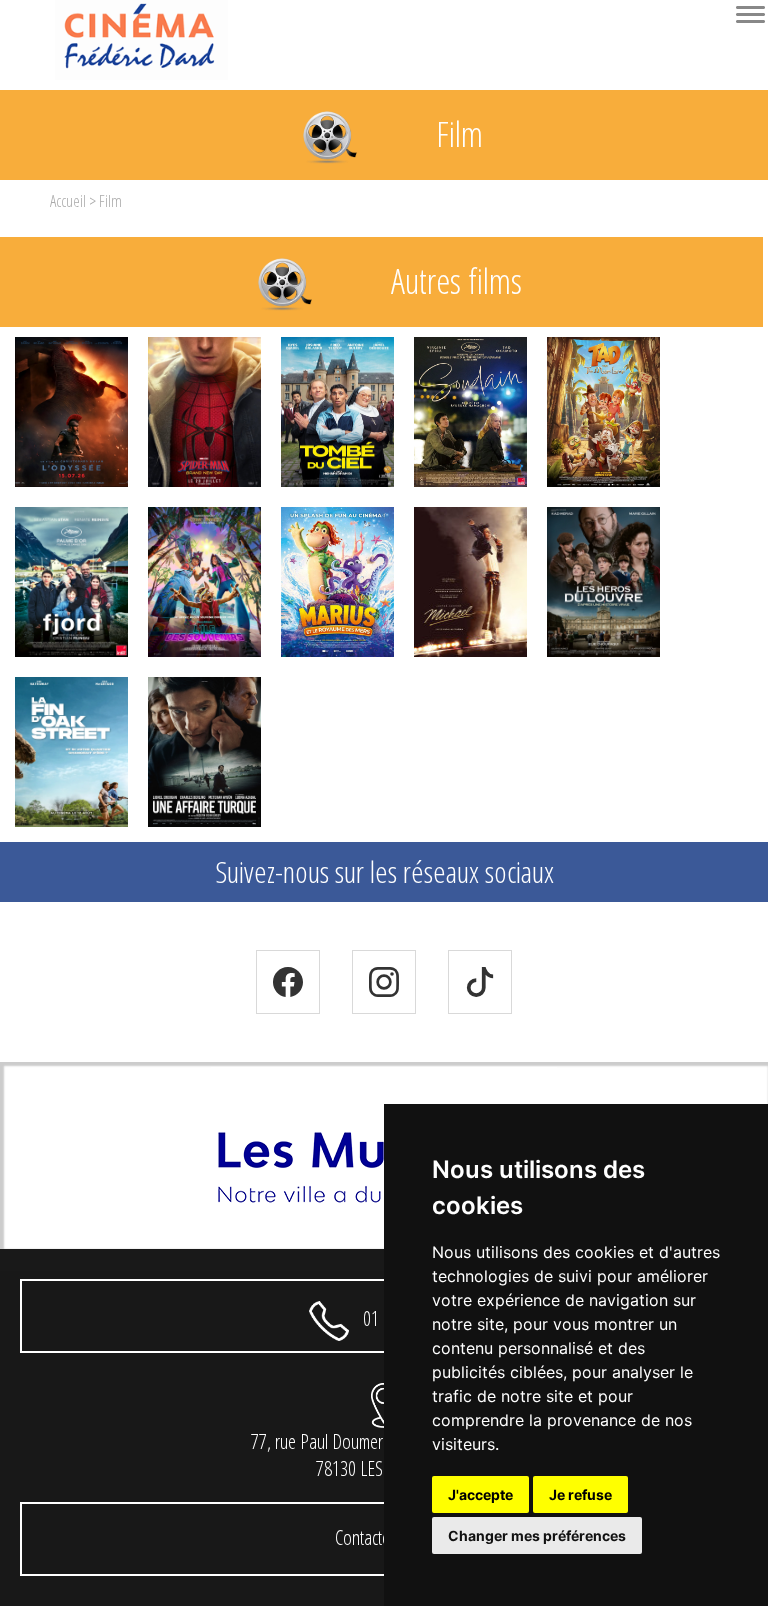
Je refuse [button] (580, 1494)
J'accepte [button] (480, 1494)
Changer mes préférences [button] (537, 1535)
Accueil (68, 201)
